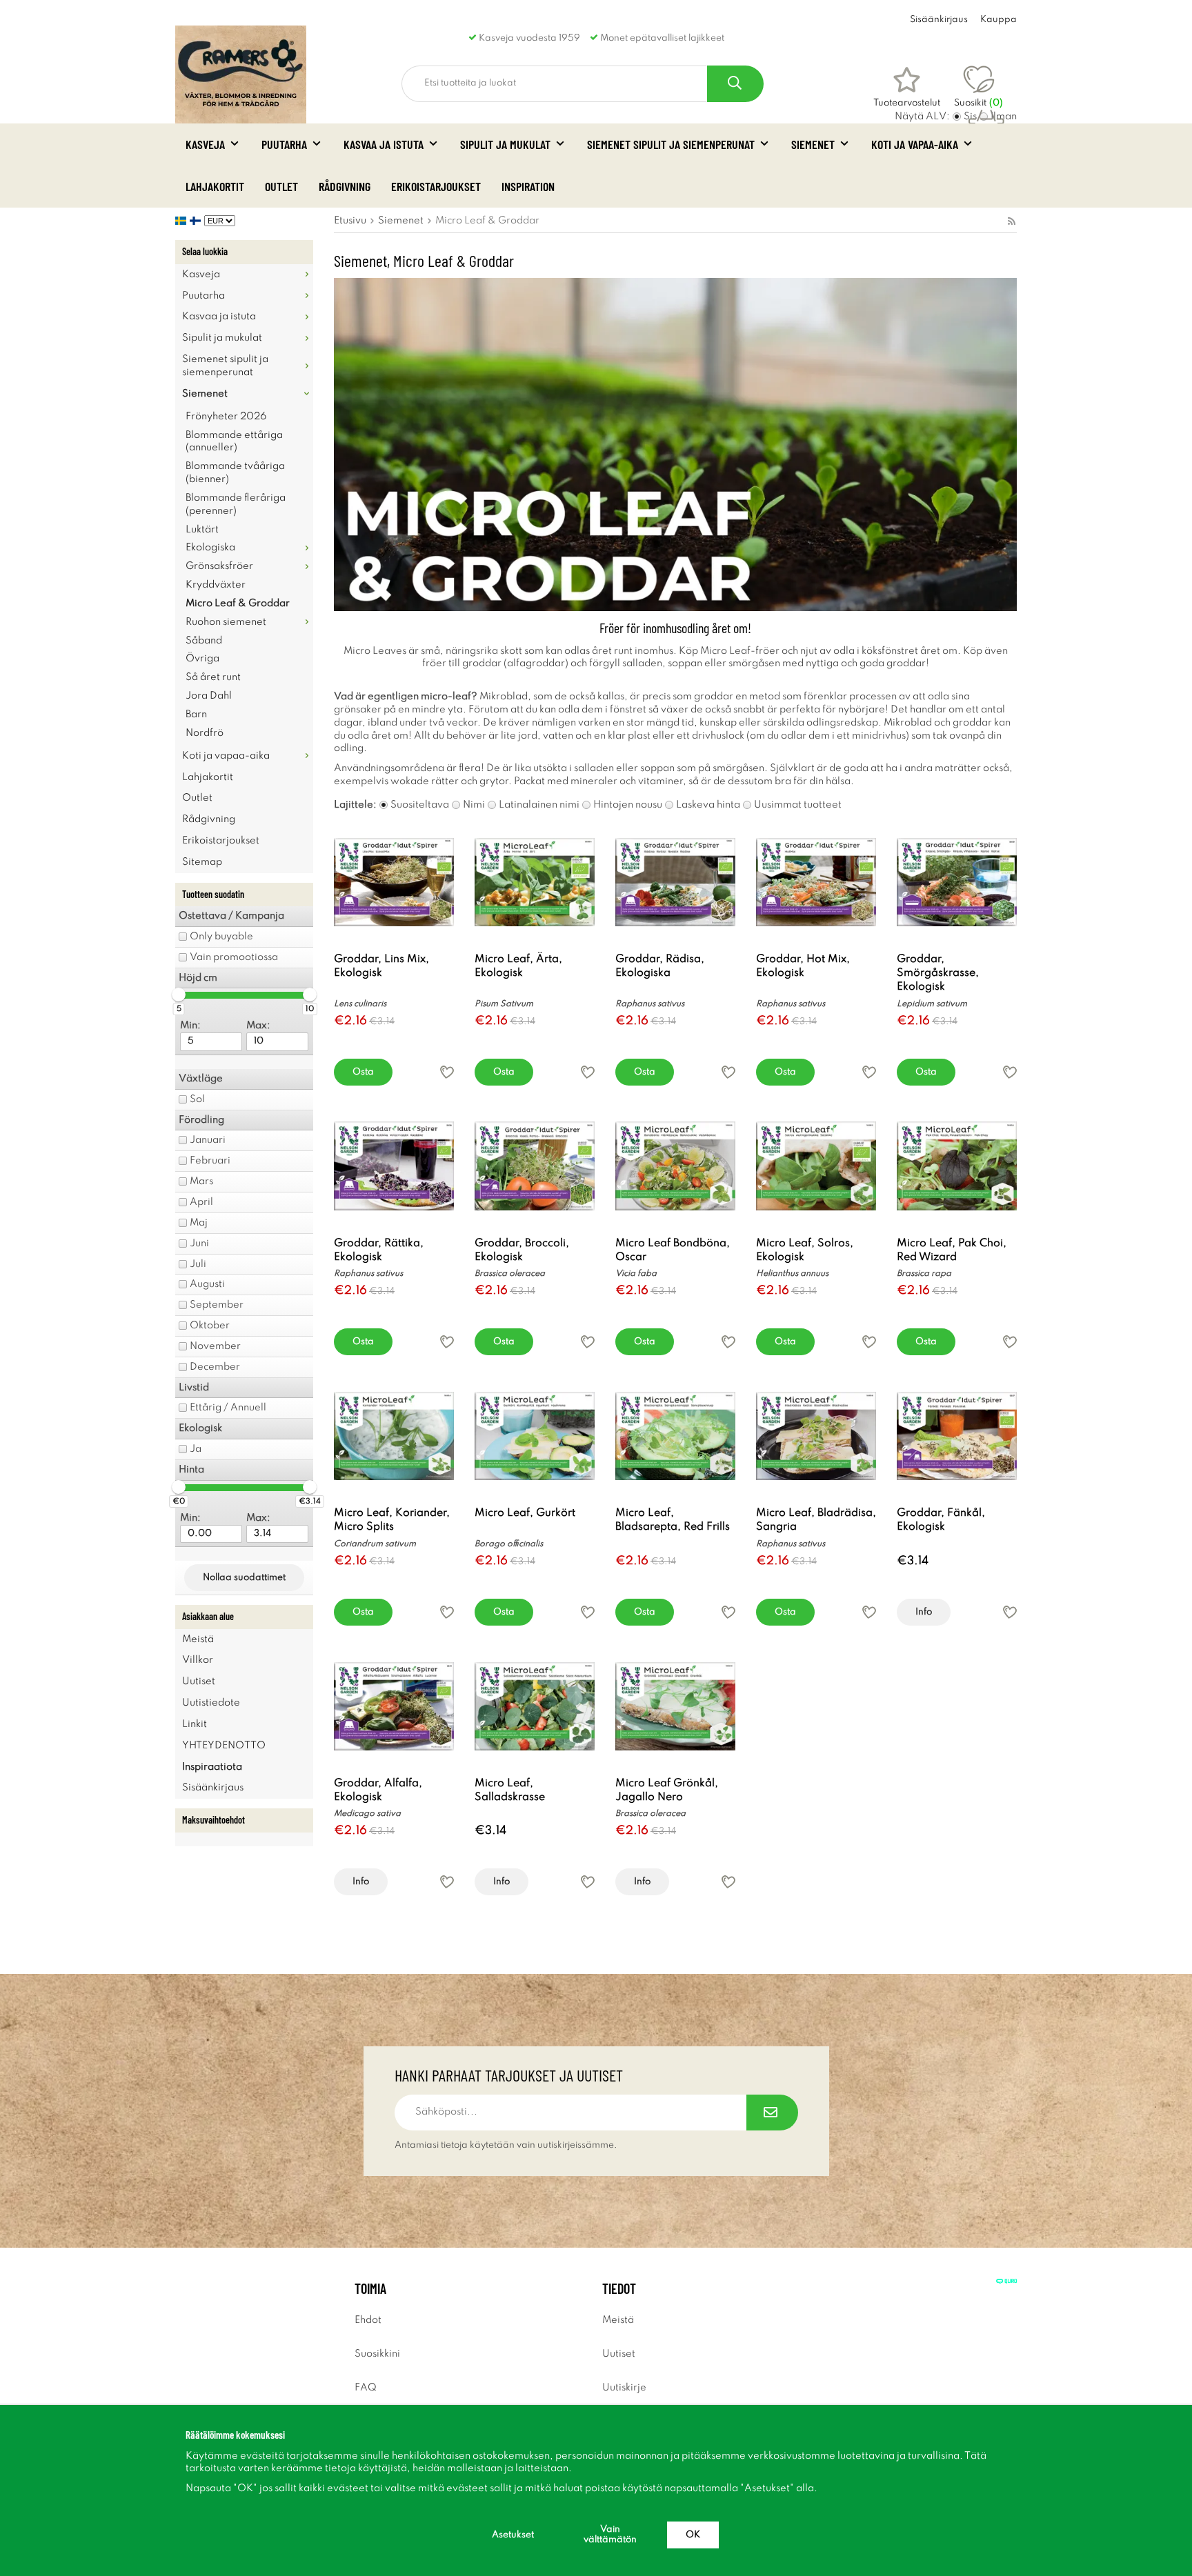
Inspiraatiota (212, 1767)
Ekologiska (210, 548)
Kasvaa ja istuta (384, 144)
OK (693, 2535)
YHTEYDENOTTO (224, 1746)
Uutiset (199, 1681)
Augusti (207, 1284)
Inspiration (528, 186)
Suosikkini (377, 2354)
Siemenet (813, 144)
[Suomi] (197, 221)
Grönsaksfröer (219, 566)
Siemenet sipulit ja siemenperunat (671, 144)
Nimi (474, 805)
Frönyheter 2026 (226, 417)
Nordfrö (205, 733)
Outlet (281, 186)
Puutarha (284, 144)
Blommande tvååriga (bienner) (235, 473)
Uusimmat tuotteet (798, 805)
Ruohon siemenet (226, 622)
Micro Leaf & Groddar (238, 603)
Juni (199, 1244)
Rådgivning (345, 186)
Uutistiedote (211, 1703)
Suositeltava (420, 805)
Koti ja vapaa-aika (915, 144)
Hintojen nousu (628, 805)
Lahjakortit (215, 186)
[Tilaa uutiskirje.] (772, 2113)
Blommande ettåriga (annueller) (234, 442)
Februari (210, 1161)
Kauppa (999, 20)
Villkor (198, 1660)
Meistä (198, 1639)
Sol (197, 1099)
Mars (201, 1181)
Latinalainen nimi (539, 805)
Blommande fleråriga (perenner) (236, 505)
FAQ (366, 2388)
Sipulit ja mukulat (505, 144)
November (215, 1346)
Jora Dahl (209, 696)
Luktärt (202, 530)
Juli (198, 1264)
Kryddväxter (216, 585)
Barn (196, 715)
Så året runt (213, 677)
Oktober (210, 1326)
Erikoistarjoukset (436, 186)
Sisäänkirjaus (939, 20)
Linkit (195, 1724)
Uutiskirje (624, 2388)
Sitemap (202, 862)
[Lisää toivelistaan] (447, 1072)
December (215, 1367)
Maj (199, 1223)
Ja (196, 1449)
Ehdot (368, 2320)
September (217, 1305)
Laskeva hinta (708, 805)
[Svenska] (182, 221)
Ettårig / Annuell (228, 1408)
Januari (208, 1140)
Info (924, 1612)
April (201, 1202)
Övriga (202, 659)
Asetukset (513, 2535)
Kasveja (205, 144)
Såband (204, 641)
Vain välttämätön (610, 2535)
